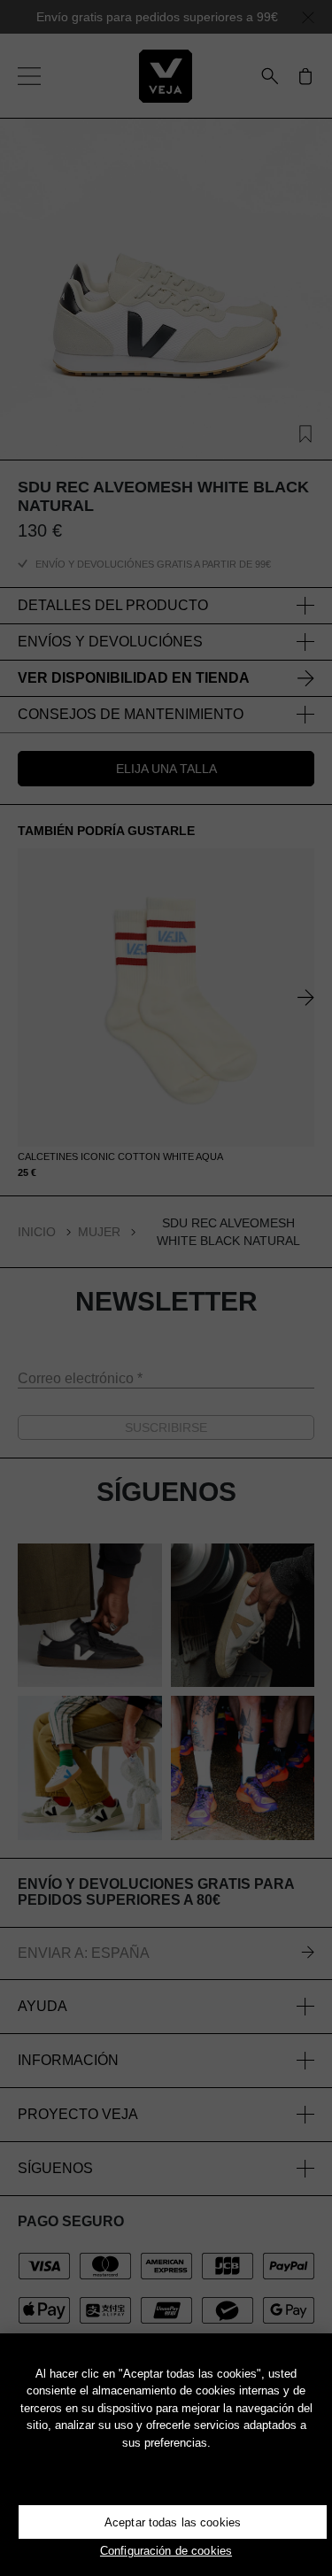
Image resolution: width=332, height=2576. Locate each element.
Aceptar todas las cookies (173, 2522)
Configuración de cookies (166, 2551)
